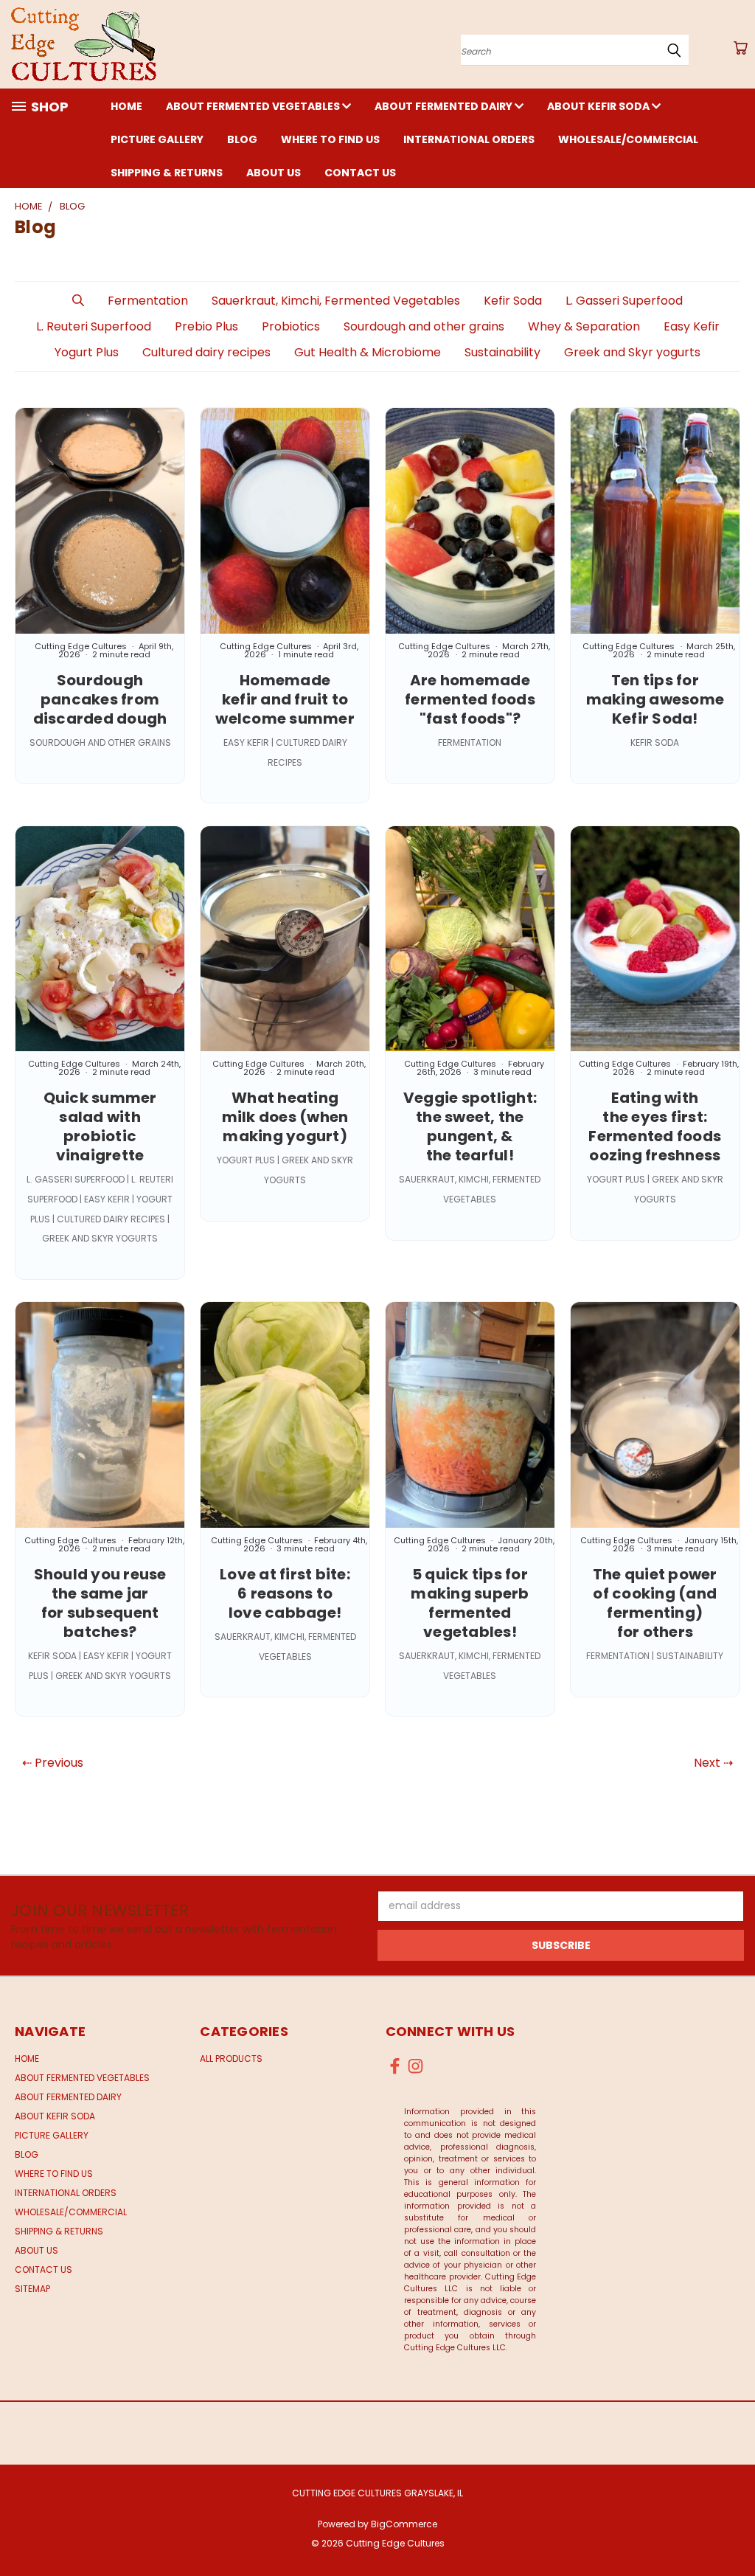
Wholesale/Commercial (628, 139)
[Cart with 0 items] (740, 48)
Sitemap (32, 2289)
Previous (733, 2530)
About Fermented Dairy (445, 106)
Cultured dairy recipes (206, 352)
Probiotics (291, 326)
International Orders (469, 139)
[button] (78, 301)
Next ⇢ (713, 1763)
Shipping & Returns (167, 173)
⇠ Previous (53, 1763)
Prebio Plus (206, 326)
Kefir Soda (513, 301)
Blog (242, 139)
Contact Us (360, 173)
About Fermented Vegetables (254, 106)
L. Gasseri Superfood (624, 301)
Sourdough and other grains (424, 326)
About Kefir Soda (599, 106)
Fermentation (148, 301)
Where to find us (330, 139)
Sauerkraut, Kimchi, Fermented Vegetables (336, 301)
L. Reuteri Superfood (94, 326)
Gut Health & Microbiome (368, 352)
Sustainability (502, 352)
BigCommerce (404, 2524)
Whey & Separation (584, 326)
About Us (274, 173)
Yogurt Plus (87, 352)
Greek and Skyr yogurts (632, 352)
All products (231, 2059)
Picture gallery (157, 139)
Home (126, 106)
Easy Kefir (692, 326)
